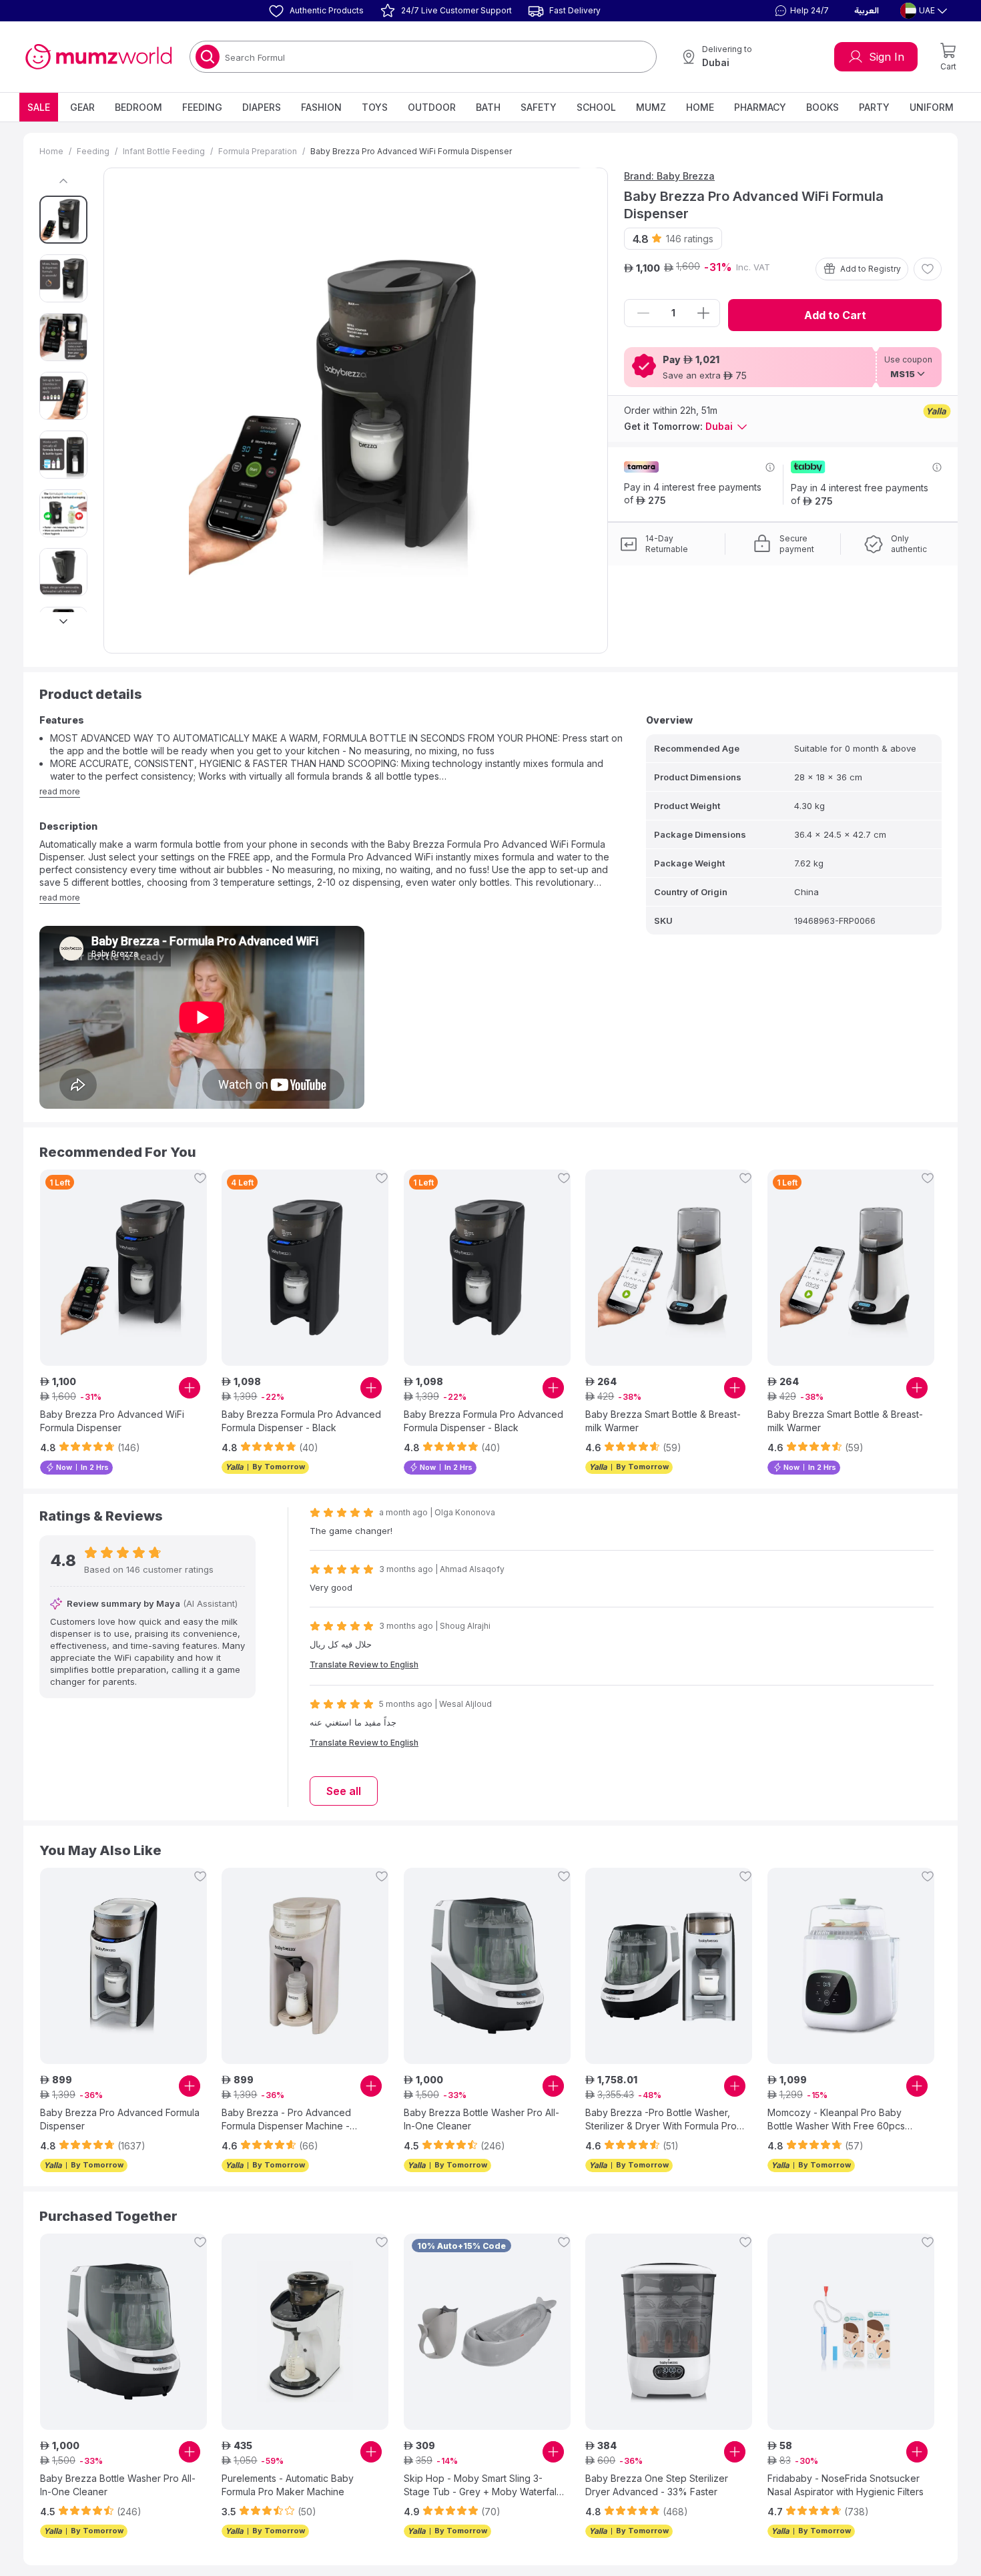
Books (823, 107)
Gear (82, 107)
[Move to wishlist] (928, 269)
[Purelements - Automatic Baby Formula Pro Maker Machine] (305, 2332)
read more (60, 791)
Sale (39, 107)
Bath (488, 107)
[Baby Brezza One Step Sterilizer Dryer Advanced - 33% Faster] (669, 2332)
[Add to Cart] (190, 1388)
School (596, 107)
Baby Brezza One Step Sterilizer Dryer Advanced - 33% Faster (657, 2485)
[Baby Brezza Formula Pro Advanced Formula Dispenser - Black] (305, 1268)
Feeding (202, 107)
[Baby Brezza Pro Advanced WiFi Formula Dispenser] (123, 1268)
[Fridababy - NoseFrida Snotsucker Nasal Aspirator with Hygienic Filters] (851, 2332)
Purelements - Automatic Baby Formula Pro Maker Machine (288, 2485)
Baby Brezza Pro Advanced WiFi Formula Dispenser (112, 1421)
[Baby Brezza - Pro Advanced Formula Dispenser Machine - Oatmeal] (305, 1966)
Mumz (651, 107)
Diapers (262, 107)
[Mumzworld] (98, 57)
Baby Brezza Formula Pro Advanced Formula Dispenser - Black (301, 1421)
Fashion (321, 107)
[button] (800, 11)
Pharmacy (760, 107)
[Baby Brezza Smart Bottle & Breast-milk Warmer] (669, 1268)
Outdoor (432, 107)
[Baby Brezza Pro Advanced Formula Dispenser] (123, 1966)
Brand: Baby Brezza (669, 176)
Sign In (887, 57)
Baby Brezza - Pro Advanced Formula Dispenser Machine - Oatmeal (286, 2120)
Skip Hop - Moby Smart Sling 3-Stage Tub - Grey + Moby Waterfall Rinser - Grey (481, 2486)
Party (874, 107)
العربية (867, 11)
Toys (375, 107)
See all (344, 1791)
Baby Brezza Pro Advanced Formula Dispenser (120, 2119)
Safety (539, 107)
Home (700, 107)
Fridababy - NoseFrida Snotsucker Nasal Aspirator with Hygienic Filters (846, 2485)
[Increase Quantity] (703, 313)
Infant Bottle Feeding (164, 151)
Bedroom (138, 107)
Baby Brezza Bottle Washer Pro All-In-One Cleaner (481, 2119)
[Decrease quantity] (643, 313)
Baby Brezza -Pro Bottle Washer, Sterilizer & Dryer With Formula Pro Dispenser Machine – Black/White (661, 2120)
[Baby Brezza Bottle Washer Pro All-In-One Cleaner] (487, 1966)
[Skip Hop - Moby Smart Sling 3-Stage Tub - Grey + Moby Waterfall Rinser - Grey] (487, 2332)
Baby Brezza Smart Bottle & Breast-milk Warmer (663, 1421)
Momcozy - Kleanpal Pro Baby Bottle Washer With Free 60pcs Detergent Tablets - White (836, 2120)
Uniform (932, 107)
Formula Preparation (258, 151)
